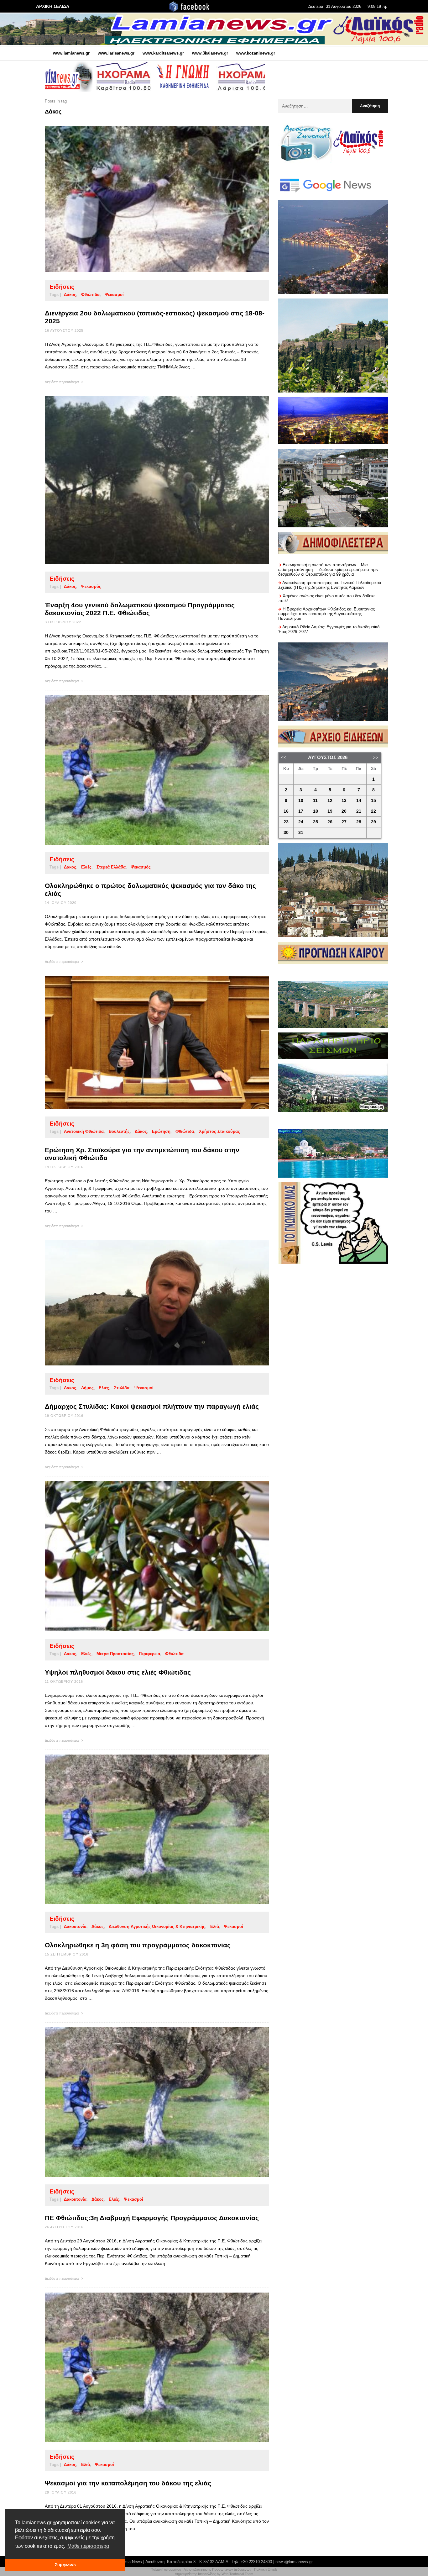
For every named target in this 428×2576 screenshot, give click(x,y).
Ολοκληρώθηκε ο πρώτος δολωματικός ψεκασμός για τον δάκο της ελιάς (150, 889)
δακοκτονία (75, 1927)
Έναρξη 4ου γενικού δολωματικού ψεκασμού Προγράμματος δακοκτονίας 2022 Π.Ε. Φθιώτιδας (140, 609)
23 (286, 822)
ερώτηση (161, 1131)
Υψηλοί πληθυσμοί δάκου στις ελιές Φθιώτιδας (118, 1672)
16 (286, 811)
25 (316, 822)
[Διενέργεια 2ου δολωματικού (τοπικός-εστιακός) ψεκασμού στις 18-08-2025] (147, 199)
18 (316, 811)
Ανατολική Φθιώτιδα (84, 1131)
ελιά (215, 1927)
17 (301, 811)
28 (359, 822)
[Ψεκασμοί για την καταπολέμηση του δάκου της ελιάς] (147, 2367)
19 (330, 811)
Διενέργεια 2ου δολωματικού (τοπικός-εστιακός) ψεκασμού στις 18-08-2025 (155, 317)
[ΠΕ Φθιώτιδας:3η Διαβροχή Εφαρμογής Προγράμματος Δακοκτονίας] (147, 2102)
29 (373, 822)
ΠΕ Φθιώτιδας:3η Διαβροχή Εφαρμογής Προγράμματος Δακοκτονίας (152, 2218)
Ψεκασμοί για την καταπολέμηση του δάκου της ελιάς (128, 2483)
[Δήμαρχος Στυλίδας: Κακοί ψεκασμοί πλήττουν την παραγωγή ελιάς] (147, 1303)
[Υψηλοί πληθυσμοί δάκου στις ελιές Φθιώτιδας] (147, 1556)
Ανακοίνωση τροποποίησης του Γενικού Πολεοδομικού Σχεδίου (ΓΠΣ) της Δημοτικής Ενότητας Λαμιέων (330, 585)
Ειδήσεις (62, 287)
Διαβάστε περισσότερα (62, 382)
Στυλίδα (122, 1388)
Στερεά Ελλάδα (111, 867)
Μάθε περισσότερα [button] (88, 2546)
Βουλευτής (119, 1131)
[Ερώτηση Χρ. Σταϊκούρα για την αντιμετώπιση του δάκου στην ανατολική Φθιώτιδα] (147, 1042)
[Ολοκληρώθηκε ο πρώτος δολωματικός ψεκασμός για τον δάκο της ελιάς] (147, 770)
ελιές (86, 867)
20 (344, 811)
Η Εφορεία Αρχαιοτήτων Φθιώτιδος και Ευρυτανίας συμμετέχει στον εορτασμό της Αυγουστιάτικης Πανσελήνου (326, 614)
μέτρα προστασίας (115, 1654)
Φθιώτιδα (90, 295)
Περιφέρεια (149, 1654)
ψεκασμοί (144, 1388)
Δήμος (87, 1388)
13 (344, 801)
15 (373, 801)
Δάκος (70, 295)
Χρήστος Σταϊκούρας (219, 1131)
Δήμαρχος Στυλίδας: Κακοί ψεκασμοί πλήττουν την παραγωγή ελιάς (152, 1406)
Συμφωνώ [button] (65, 2565)
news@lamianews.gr (294, 2562)
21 (359, 811)
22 (373, 811)
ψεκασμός (91, 586)
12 (330, 801)
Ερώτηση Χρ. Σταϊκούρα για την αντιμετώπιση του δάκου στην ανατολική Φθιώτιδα (142, 1154)
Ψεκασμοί (114, 295)
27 (344, 822)
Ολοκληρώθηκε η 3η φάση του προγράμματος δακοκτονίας (138, 1945)
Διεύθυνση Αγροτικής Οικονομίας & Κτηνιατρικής (157, 1927)
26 (330, 822)
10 (301, 801)
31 (301, 833)
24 (301, 822)
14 (359, 801)
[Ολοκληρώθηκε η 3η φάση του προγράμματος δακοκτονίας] (147, 1829)
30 (286, 833)
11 (315, 801)
